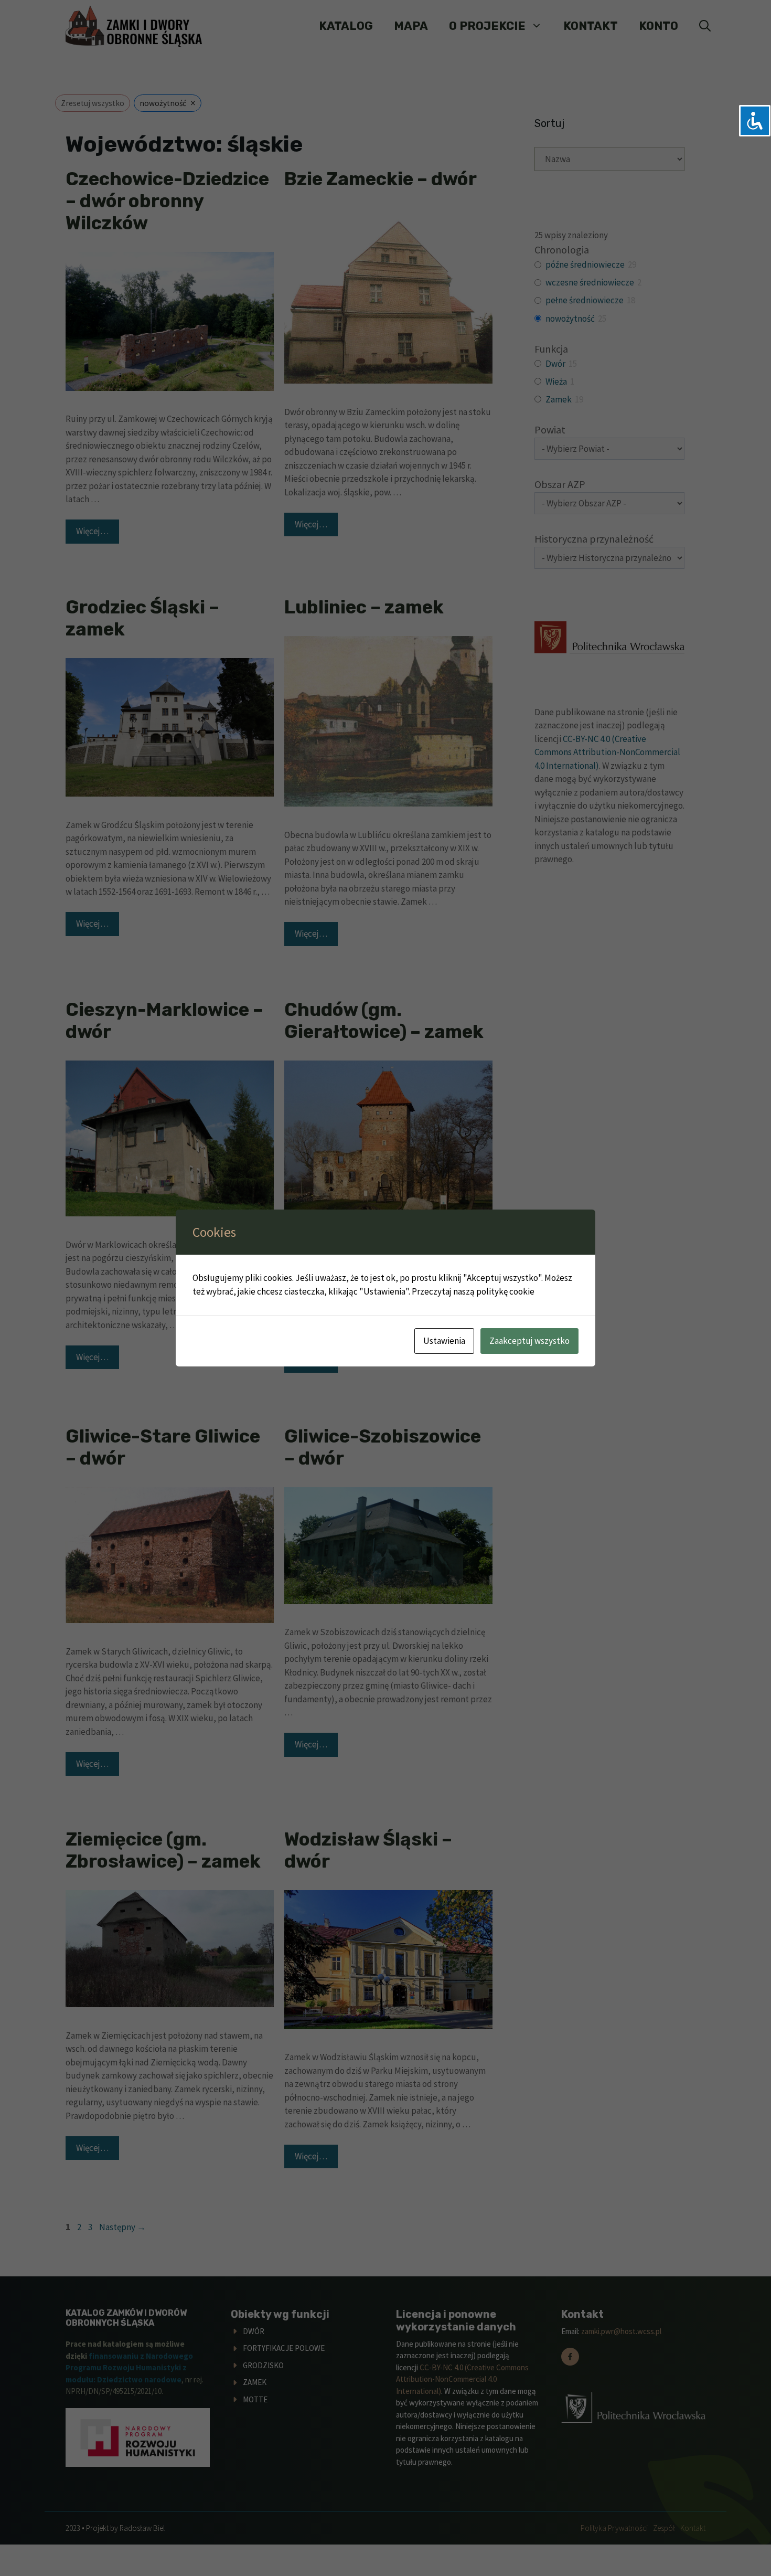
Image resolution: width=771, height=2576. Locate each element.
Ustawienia (444, 1341)
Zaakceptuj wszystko (529, 1341)
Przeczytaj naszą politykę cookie (473, 1291)
